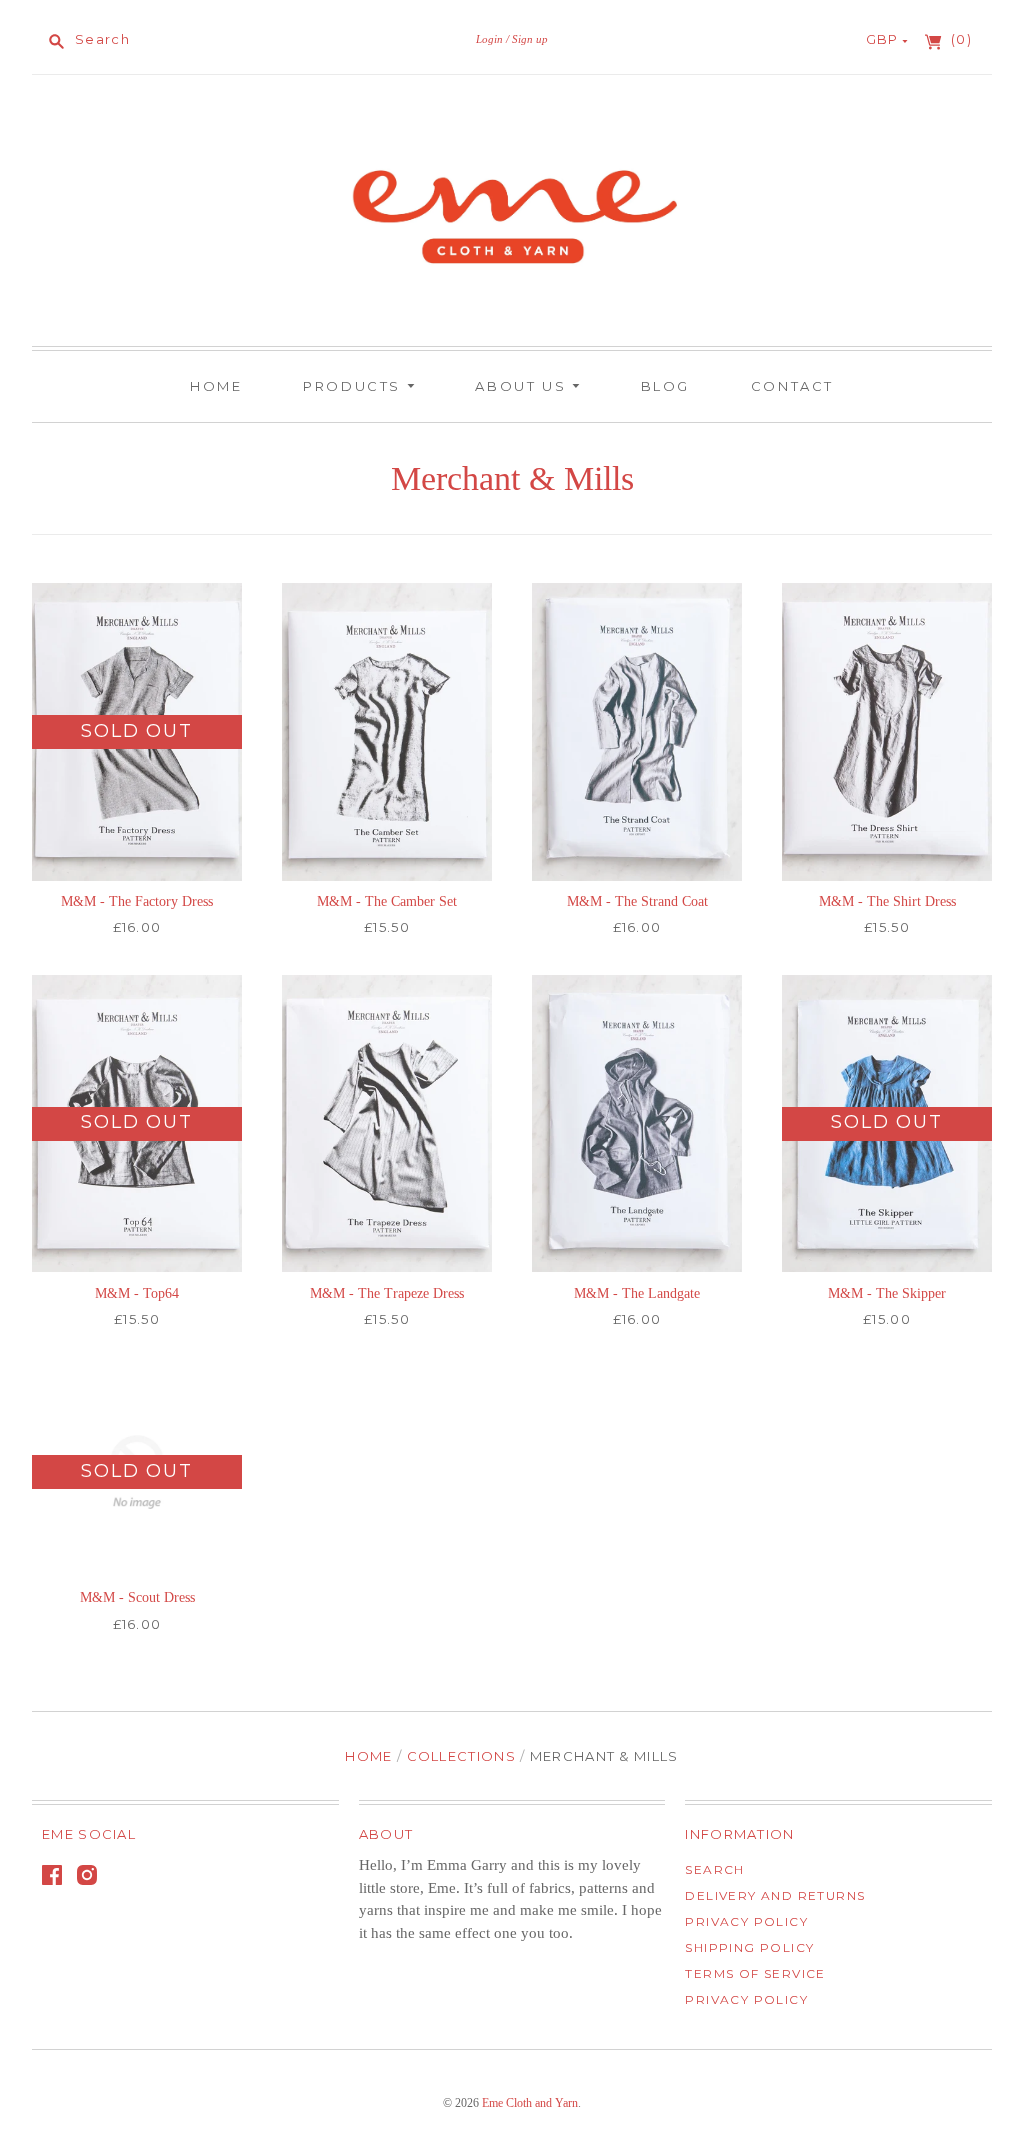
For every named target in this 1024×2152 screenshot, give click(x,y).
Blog (665, 386)
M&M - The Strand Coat (637, 901)
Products (354, 386)
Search (714, 1869)
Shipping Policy (749, 1947)
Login (489, 39)
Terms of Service (755, 1973)
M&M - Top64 (137, 1293)
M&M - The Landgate (637, 1293)
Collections (461, 1756)
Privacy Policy (746, 1921)
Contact (792, 386)
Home (216, 386)
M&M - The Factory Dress (137, 901)
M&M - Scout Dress (137, 1597)
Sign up (530, 39)
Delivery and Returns (775, 1895)
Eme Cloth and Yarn (530, 2103)
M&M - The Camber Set (387, 901)
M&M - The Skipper (887, 1293)
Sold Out (136, 731)
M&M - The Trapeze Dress (387, 1293)
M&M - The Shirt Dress (887, 901)
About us (523, 386)
